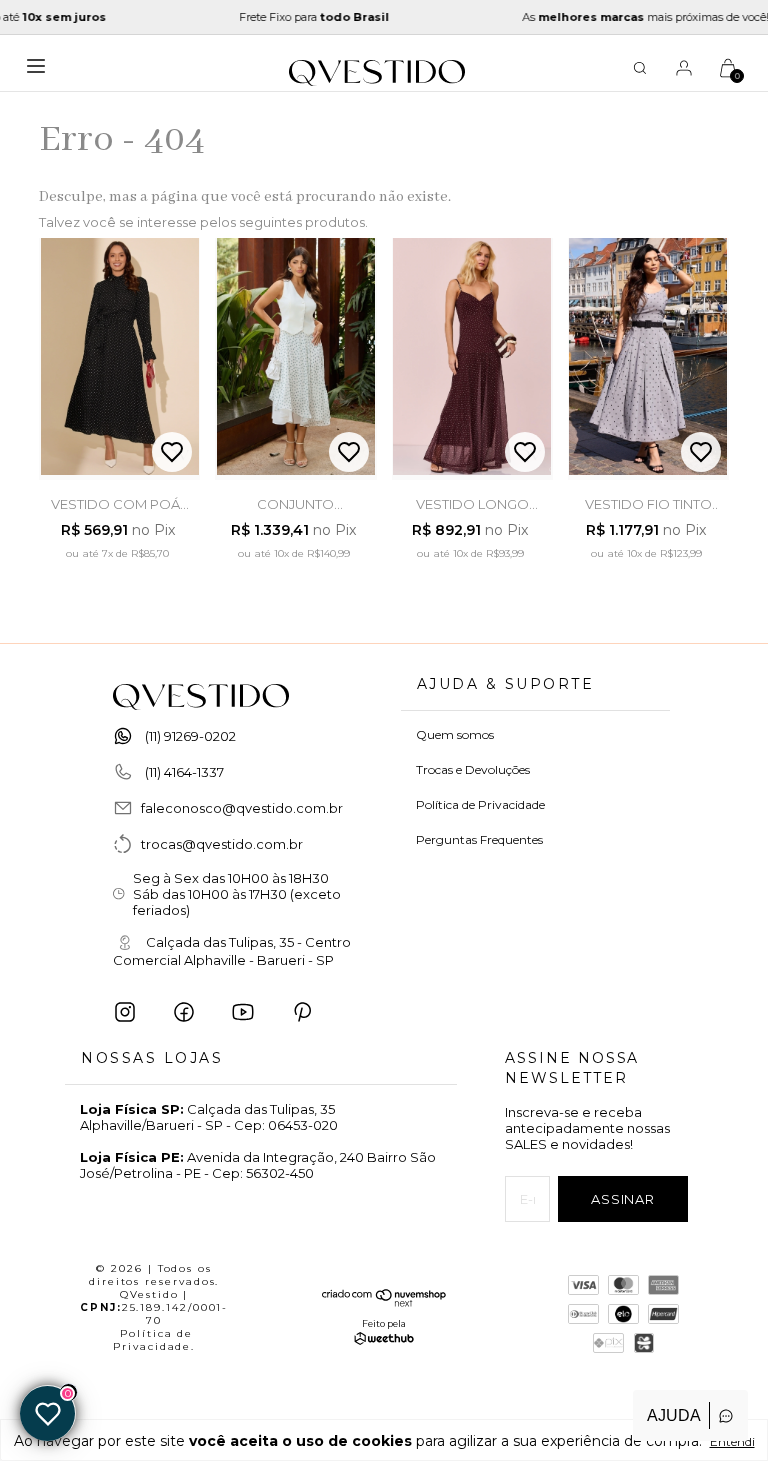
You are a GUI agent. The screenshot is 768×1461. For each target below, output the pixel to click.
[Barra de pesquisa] (640, 71)
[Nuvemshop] (384, 1302)
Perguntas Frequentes (479, 839)
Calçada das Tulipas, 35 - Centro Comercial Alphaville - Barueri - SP (232, 951)
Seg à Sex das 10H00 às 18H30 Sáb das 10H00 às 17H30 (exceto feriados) (237, 894)
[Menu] (41, 73)
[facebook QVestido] (184, 1012)
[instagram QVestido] (125, 1012)
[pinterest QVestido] (302, 1012)
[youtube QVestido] (243, 1012)
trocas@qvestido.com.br (222, 844)
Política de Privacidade (480, 804)
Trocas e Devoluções (473, 769)
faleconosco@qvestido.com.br (242, 808)
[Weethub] (384, 1340)
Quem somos (455, 734)
